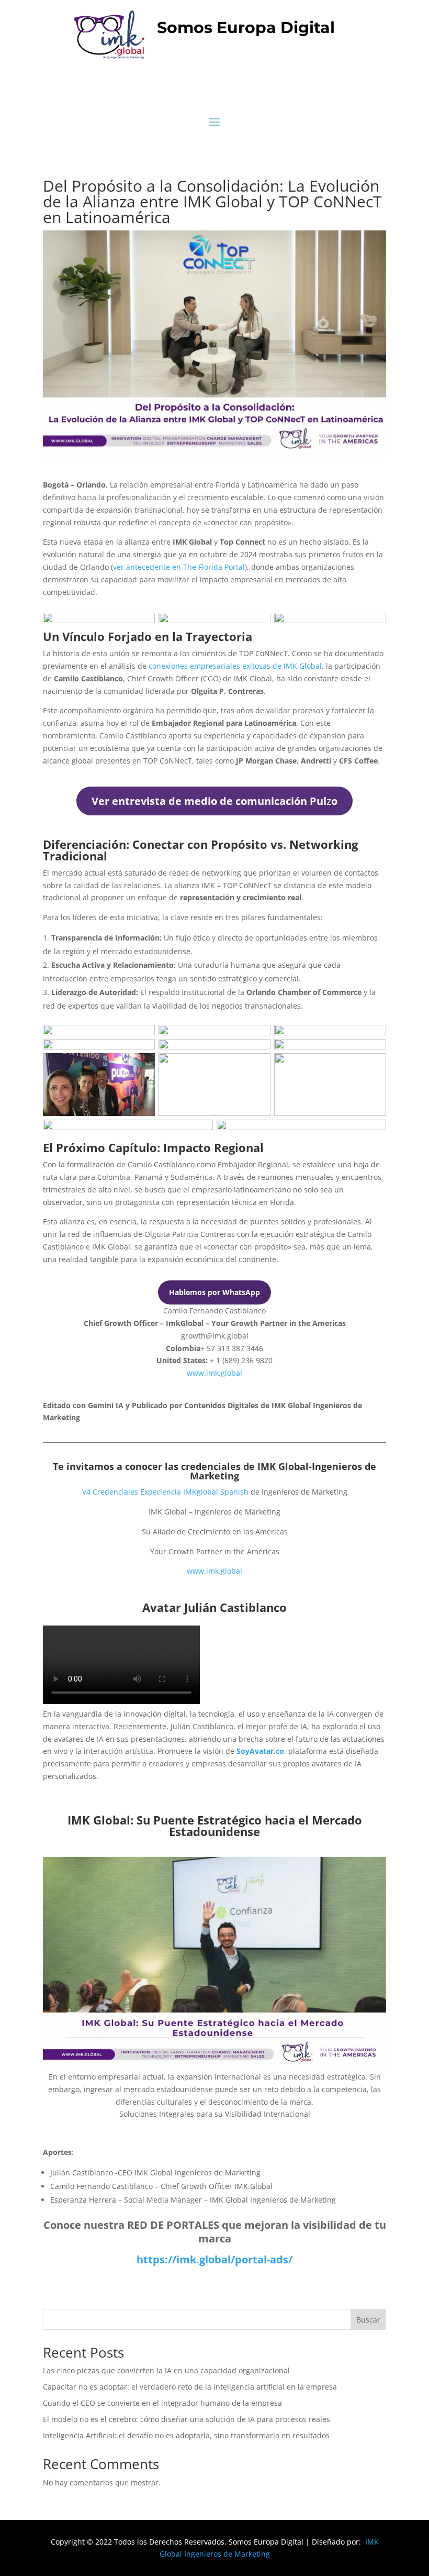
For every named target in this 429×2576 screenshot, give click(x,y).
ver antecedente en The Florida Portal (179, 567)
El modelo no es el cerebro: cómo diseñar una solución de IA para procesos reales (187, 2419)
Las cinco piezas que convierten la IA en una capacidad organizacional (166, 2370)
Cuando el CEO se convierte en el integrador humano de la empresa (162, 2403)
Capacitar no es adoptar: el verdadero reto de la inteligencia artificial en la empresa (190, 2387)
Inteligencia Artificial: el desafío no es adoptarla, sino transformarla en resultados (186, 2435)
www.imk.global (214, 1373)
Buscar (368, 2320)
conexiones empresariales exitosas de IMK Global (235, 666)
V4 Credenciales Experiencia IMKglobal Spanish (165, 1492)
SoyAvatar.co (260, 1751)
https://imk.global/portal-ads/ (214, 2259)
